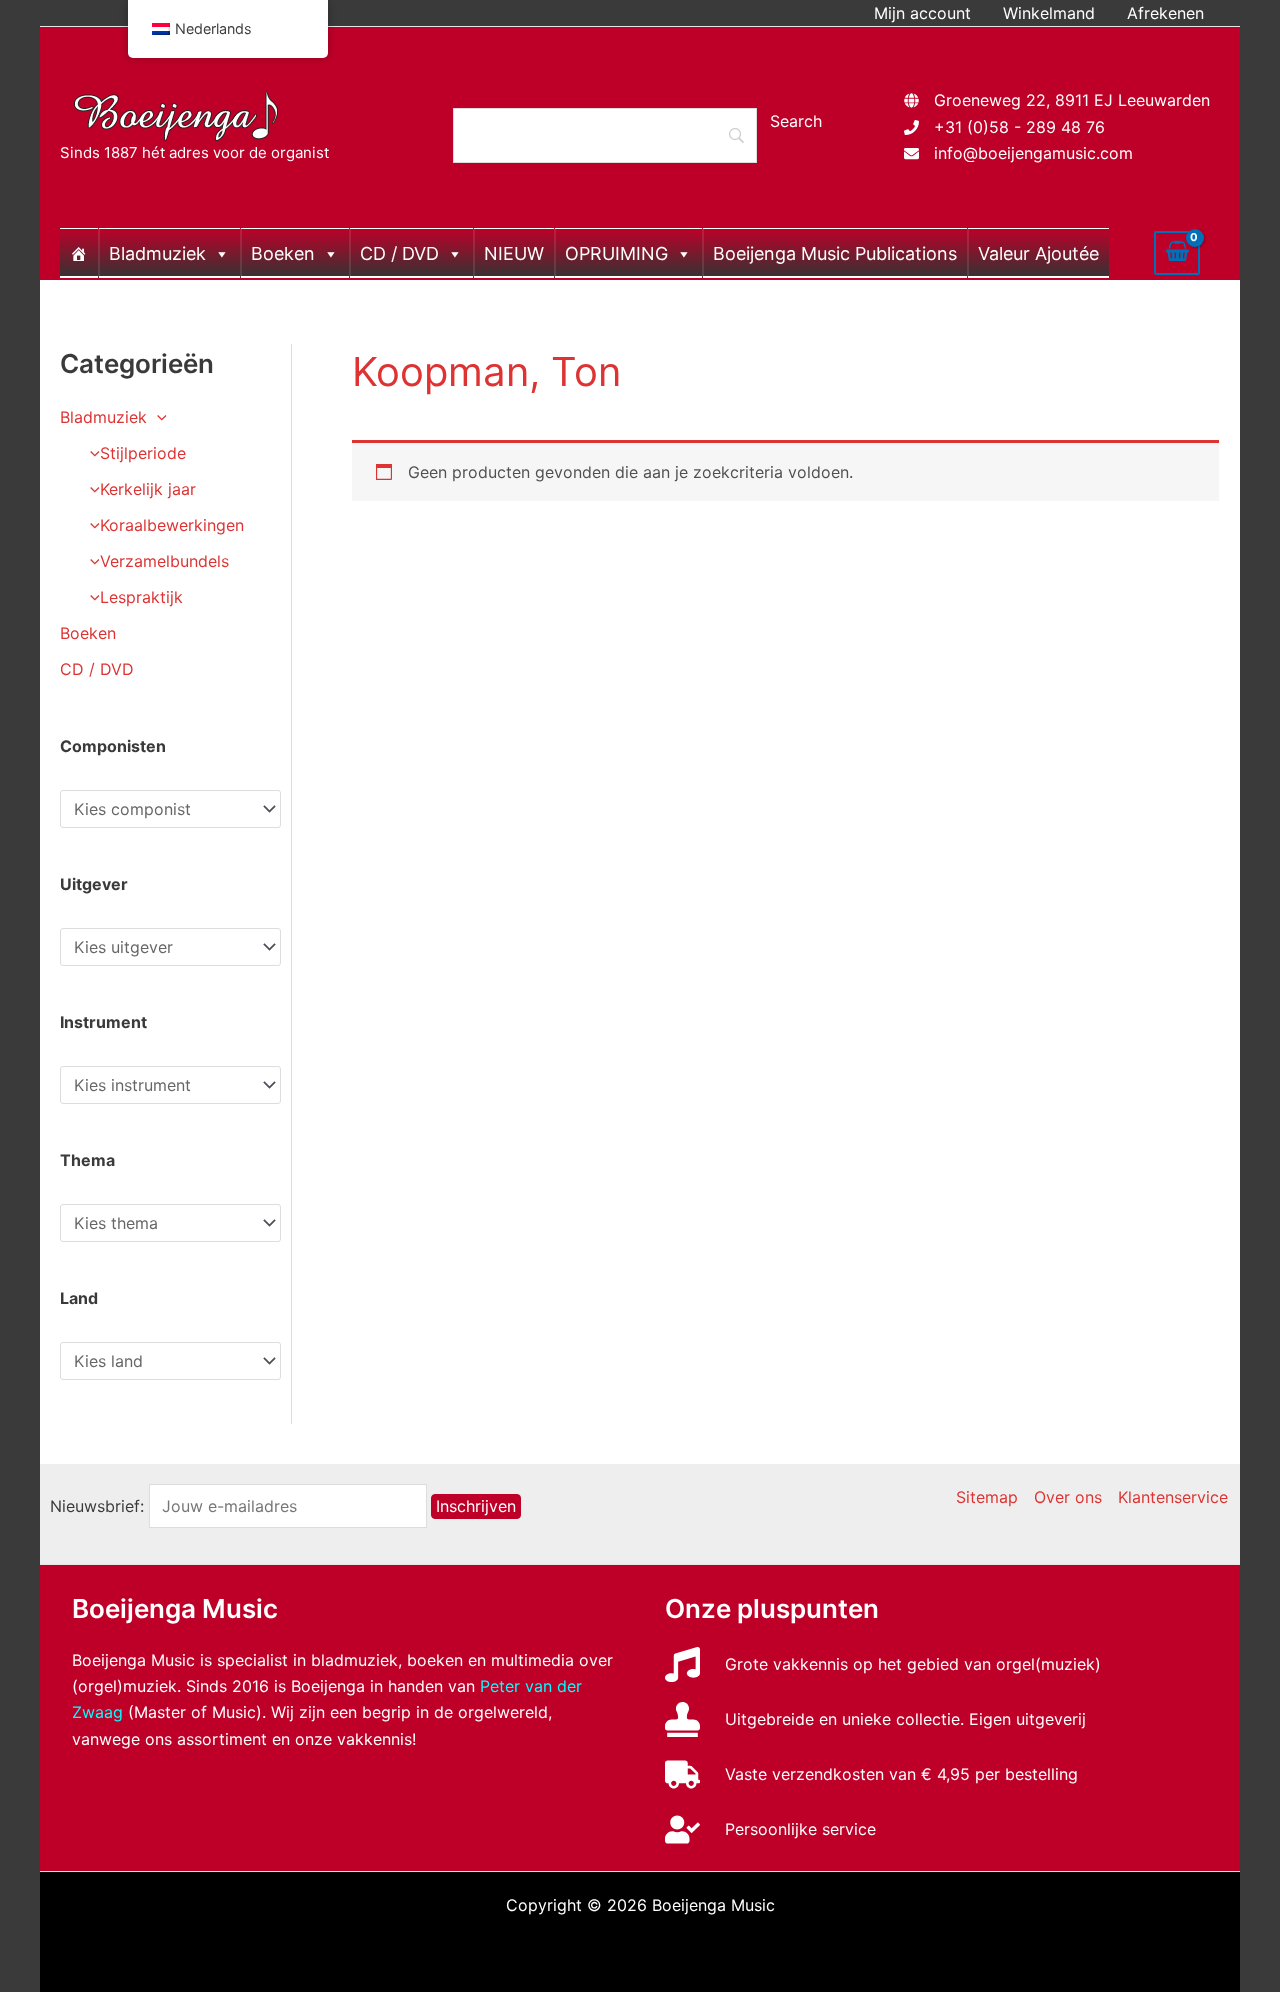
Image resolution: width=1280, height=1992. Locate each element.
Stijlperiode (143, 453)
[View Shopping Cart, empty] (1177, 253)
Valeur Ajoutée (1038, 253)
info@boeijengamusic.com (1033, 153)
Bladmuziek (157, 253)
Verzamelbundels (164, 561)
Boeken (283, 253)
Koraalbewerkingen (172, 525)
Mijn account (922, 13)
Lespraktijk (141, 597)
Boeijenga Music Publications (835, 253)
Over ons (1068, 1497)
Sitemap (987, 1497)
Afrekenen (1165, 13)
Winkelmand (1049, 13)
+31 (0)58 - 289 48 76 (1019, 127)
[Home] (79, 253)
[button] (157, 417)
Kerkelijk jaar (148, 489)
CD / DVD (399, 253)
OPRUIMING (616, 253)
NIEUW (514, 253)
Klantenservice (1173, 1497)
